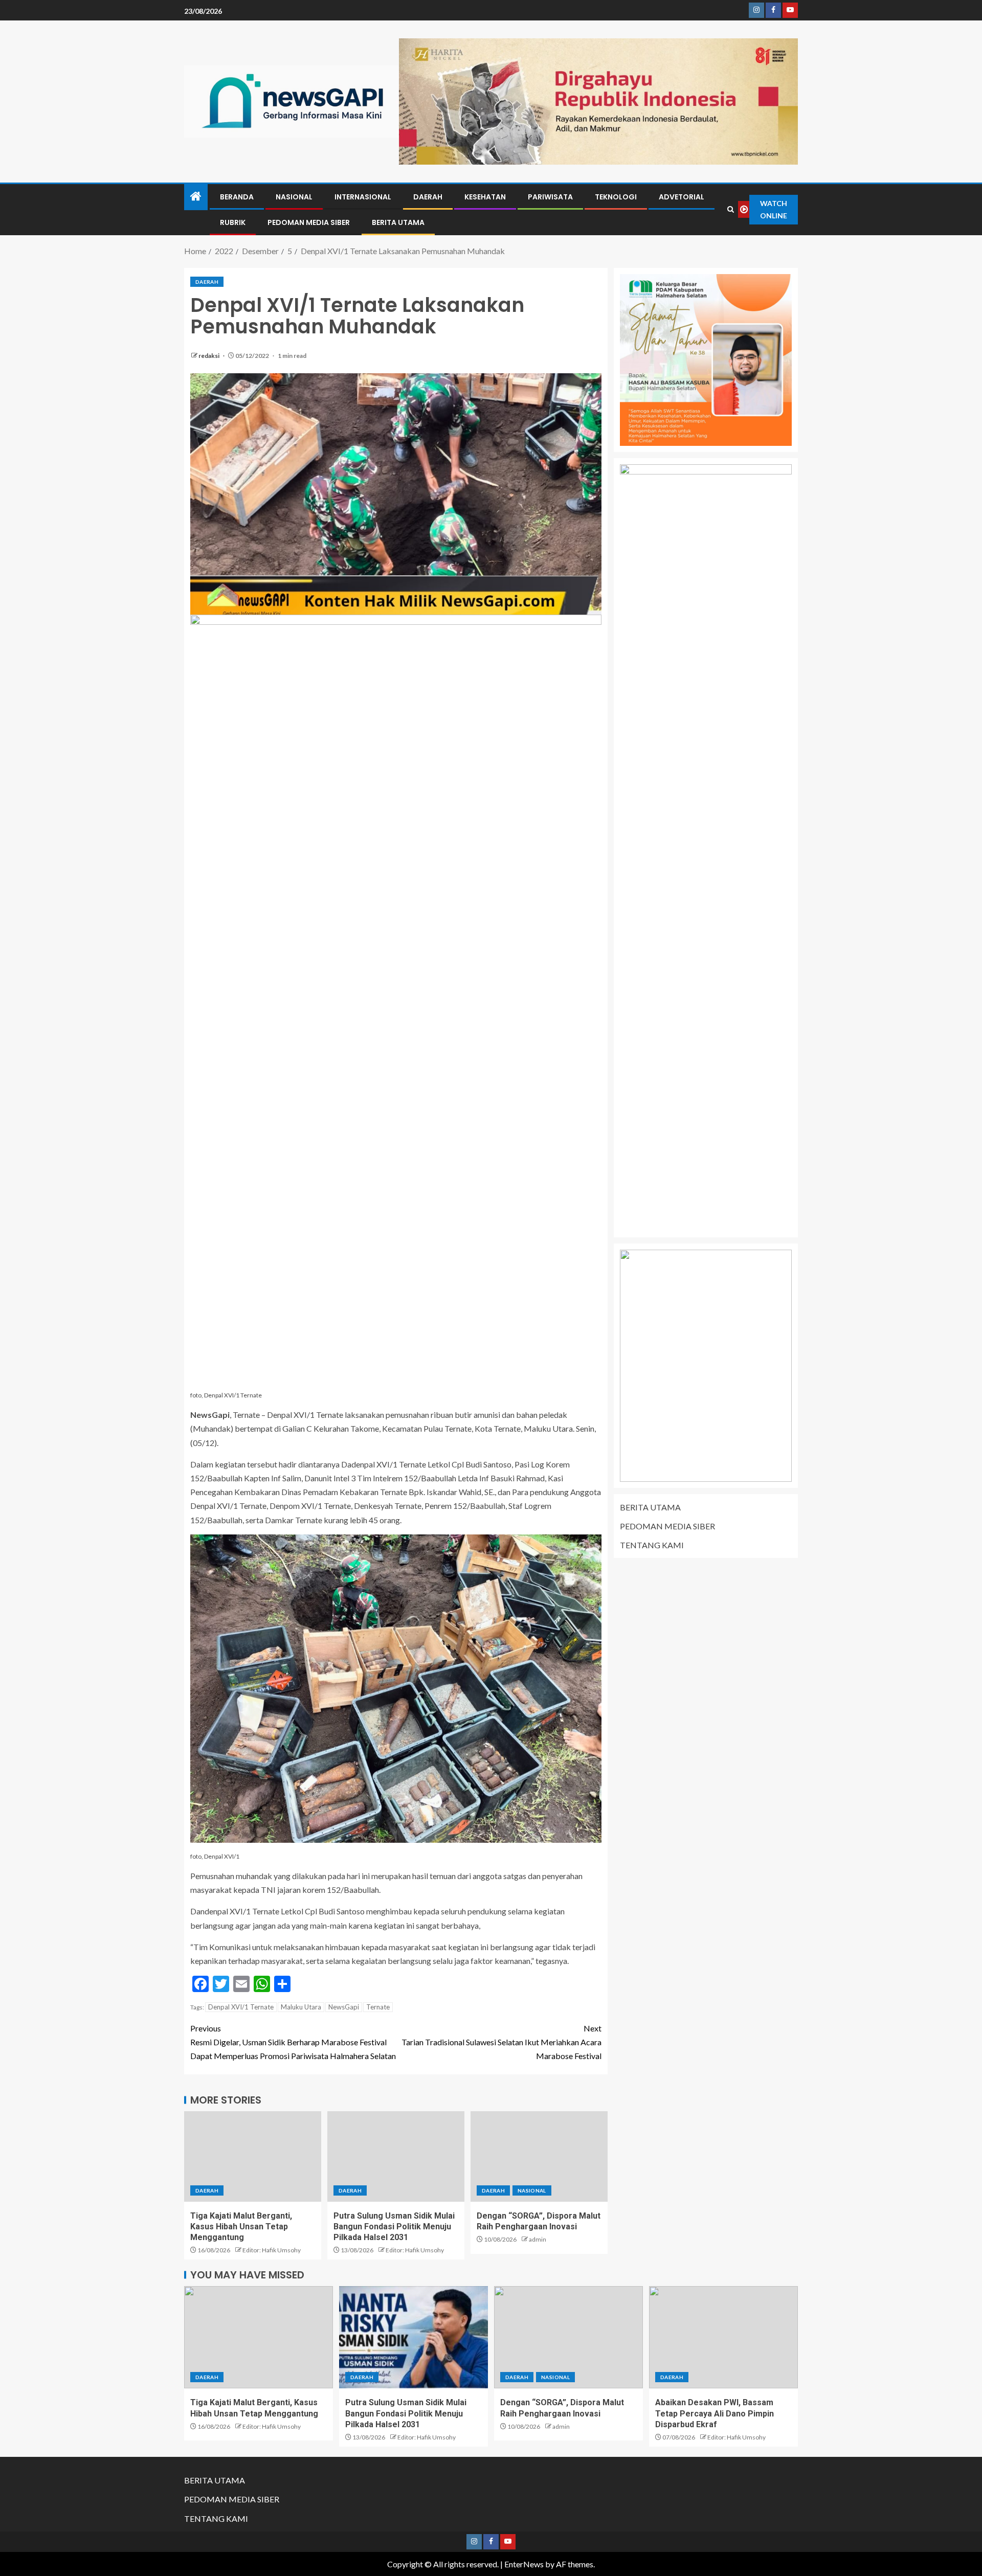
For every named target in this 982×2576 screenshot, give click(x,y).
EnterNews (524, 2564)
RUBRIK (233, 222)
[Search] (731, 209)
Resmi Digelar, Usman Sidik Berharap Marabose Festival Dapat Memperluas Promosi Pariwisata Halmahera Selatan (293, 2042)
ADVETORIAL (682, 197)
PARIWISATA (550, 197)
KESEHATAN (485, 197)
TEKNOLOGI (616, 197)
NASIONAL (294, 197)
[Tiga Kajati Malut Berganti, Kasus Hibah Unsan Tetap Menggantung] (253, 2156)
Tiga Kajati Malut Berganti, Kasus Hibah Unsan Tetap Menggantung (241, 2227)
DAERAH (428, 197)
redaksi (209, 356)
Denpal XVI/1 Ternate (241, 2007)
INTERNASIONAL (363, 197)
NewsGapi (344, 2007)
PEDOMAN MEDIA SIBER (309, 222)
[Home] (196, 197)
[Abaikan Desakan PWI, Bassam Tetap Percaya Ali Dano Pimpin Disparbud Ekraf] (723, 2337)
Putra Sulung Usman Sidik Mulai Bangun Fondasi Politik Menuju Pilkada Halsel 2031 (394, 2227)
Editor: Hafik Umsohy (272, 2250)
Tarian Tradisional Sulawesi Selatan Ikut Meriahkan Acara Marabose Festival (501, 2042)
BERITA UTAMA (398, 222)
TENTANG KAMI (652, 1545)
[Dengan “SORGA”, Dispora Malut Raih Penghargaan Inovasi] (539, 2156)
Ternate (378, 2007)
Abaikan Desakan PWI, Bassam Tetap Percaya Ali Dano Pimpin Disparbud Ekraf (715, 2413)
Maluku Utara (301, 2007)
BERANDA (237, 197)
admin (538, 2239)
